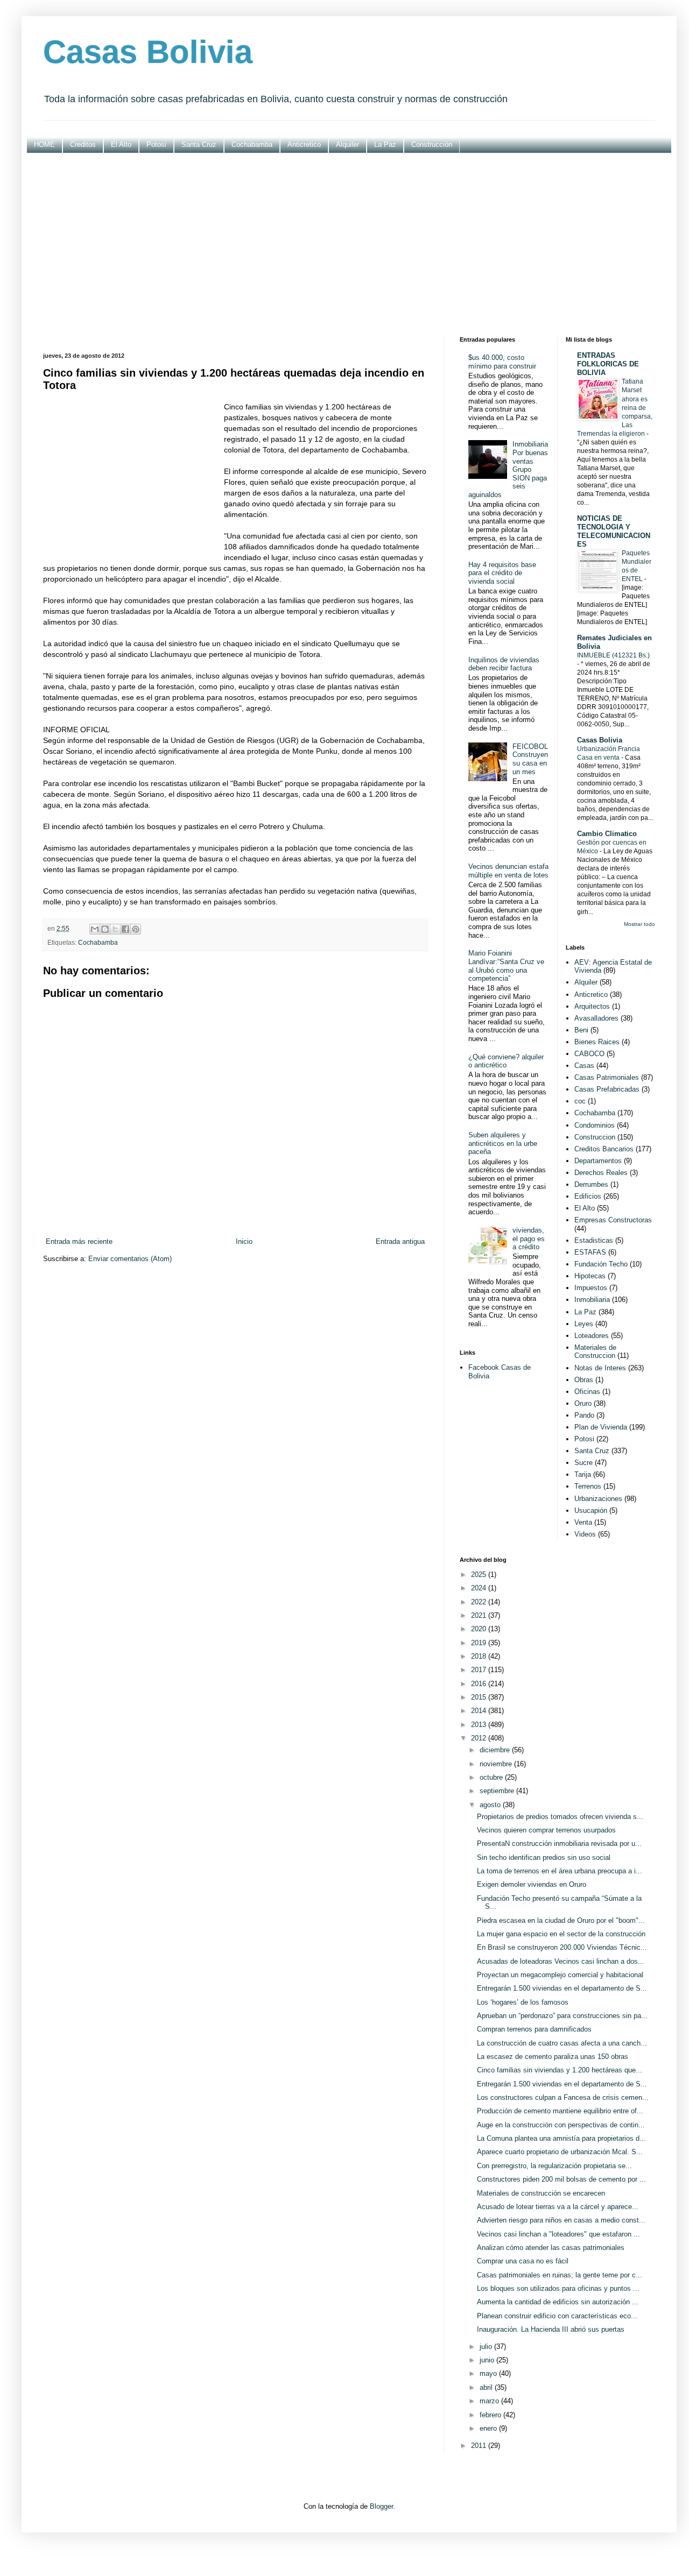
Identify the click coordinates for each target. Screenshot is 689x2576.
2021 (480, 1615)
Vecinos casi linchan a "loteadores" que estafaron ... (558, 2234)
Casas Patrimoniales (607, 1077)
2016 (480, 1684)
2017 (480, 1670)
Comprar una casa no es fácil (523, 2261)
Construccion (595, 1137)
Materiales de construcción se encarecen (541, 2193)
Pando (584, 1415)
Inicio (244, 1241)
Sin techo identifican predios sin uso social (544, 1857)
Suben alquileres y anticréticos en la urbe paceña (503, 1143)
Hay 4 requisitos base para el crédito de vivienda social (502, 573)
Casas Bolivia (148, 52)
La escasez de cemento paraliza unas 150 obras (553, 2057)
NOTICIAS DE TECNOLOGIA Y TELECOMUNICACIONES (614, 531)
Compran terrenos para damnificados (534, 2029)
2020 (480, 1629)
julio (487, 2347)
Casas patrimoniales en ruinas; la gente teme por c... (560, 2275)
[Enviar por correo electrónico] (95, 929)
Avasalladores (596, 1018)
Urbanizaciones (598, 1499)
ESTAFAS (590, 1252)
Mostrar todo (639, 924)
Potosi (156, 144)
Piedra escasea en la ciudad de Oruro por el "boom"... (561, 1920)
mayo (489, 2373)
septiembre (498, 1791)
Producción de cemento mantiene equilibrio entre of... (560, 2111)
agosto (491, 1805)
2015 (480, 1697)
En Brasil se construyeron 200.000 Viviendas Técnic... (562, 1947)
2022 (480, 1602)
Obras (584, 1380)
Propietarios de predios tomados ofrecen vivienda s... (560, 1817)
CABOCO (589, 1054)
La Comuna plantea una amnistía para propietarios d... (561, 2138)
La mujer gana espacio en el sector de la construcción (561, 1934)
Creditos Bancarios (604, 1149)
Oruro (583, 1403)
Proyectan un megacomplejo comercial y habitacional (560, 1975)
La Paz (385, 144)
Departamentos (598, 1161)
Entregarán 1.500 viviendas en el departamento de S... (562, 1988)
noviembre (497, 1764)
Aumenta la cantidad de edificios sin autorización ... (558, 2302)
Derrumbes (591, 1184)
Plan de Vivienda (601, 1427)
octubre (492, 1777)
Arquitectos (592, 1006)
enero (489, 2428)
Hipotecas (590, 1276)
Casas (584, 1066)
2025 (480, 1574)
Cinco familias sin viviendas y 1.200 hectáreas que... (560, 2070)
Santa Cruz (199, 144)
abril (487, 2387)
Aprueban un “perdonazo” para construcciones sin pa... (562, 2016)
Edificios (588, 1196)
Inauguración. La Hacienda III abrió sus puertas (551, 2329)
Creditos (83, 144)
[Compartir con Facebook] (125, 929)
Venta (583, 1522)
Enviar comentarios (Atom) (130, 1259)
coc (580, 1101)
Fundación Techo (601, 1264)
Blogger (381, 2506)
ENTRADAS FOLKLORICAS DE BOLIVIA (608, 364)
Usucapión (591, 1510)
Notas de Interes (600, 1368)
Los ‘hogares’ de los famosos (523, 2002)
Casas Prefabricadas (607, 1089)
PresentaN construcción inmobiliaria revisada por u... (559, 1843)
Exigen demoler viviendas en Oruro (532, 1884)
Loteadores (592, 1336)
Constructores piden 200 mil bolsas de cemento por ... (561, 2179)
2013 (480, 1725)
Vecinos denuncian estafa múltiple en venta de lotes (508, 871)
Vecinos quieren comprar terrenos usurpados (546, 1830)
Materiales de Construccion (595, 1352)
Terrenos (588, 1486)
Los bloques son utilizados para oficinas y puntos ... (558, 2288)
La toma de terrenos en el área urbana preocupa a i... (560, 1871)
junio (488, 2360)
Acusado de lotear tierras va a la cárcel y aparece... (558, 2207)
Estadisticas (594, 1240)
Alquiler (347, 144)
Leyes (584, 1324)
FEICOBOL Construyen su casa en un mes (530, 759)
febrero (491, 2415)
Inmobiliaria (592, 1300)
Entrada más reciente (79, 1241)
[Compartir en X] (115, 929)
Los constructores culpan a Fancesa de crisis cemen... (563, 2097)
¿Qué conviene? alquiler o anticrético (506, 1061)
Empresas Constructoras (613, 1220)
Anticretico (304, 144)
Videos (585, 1534)
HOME (44, 144)
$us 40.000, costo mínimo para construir (502, 362)
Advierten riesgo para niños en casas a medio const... (561, 2220)
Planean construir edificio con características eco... (557, 2316)
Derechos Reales (601, 1173)
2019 (480, 1643)
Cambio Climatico (607, 834)
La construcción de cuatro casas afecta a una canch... (562, 2043)
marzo (490, 2401)
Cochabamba (252, 144)
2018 (480, 1656)
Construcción (432, 144)
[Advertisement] (349, 245)
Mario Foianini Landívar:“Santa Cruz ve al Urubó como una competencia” (506, 966)
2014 (480, 1711)
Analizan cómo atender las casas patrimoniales (551, 2248)
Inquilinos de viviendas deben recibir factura (504, 664)
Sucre (583, 1463)
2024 (480, 1588)
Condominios (595, 1125)
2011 (480, 2446)
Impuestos (591, 1288)
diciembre (496, 1750)
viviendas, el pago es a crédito (529, 1239)
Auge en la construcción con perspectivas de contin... (561, 2125)
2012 (480, 1738)
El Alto (121, 144)
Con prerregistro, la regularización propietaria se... (554, 2166)
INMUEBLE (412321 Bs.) (613, 655)
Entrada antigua (400, 1241)
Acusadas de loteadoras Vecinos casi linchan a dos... (561, 1961)
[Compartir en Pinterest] (136, 929)
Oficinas (587, 1392)
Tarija (583, 1474)
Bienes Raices (597, 1042)
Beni (581, 1030)
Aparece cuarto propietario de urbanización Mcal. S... (560, 2152)
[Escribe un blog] (105, 929)
